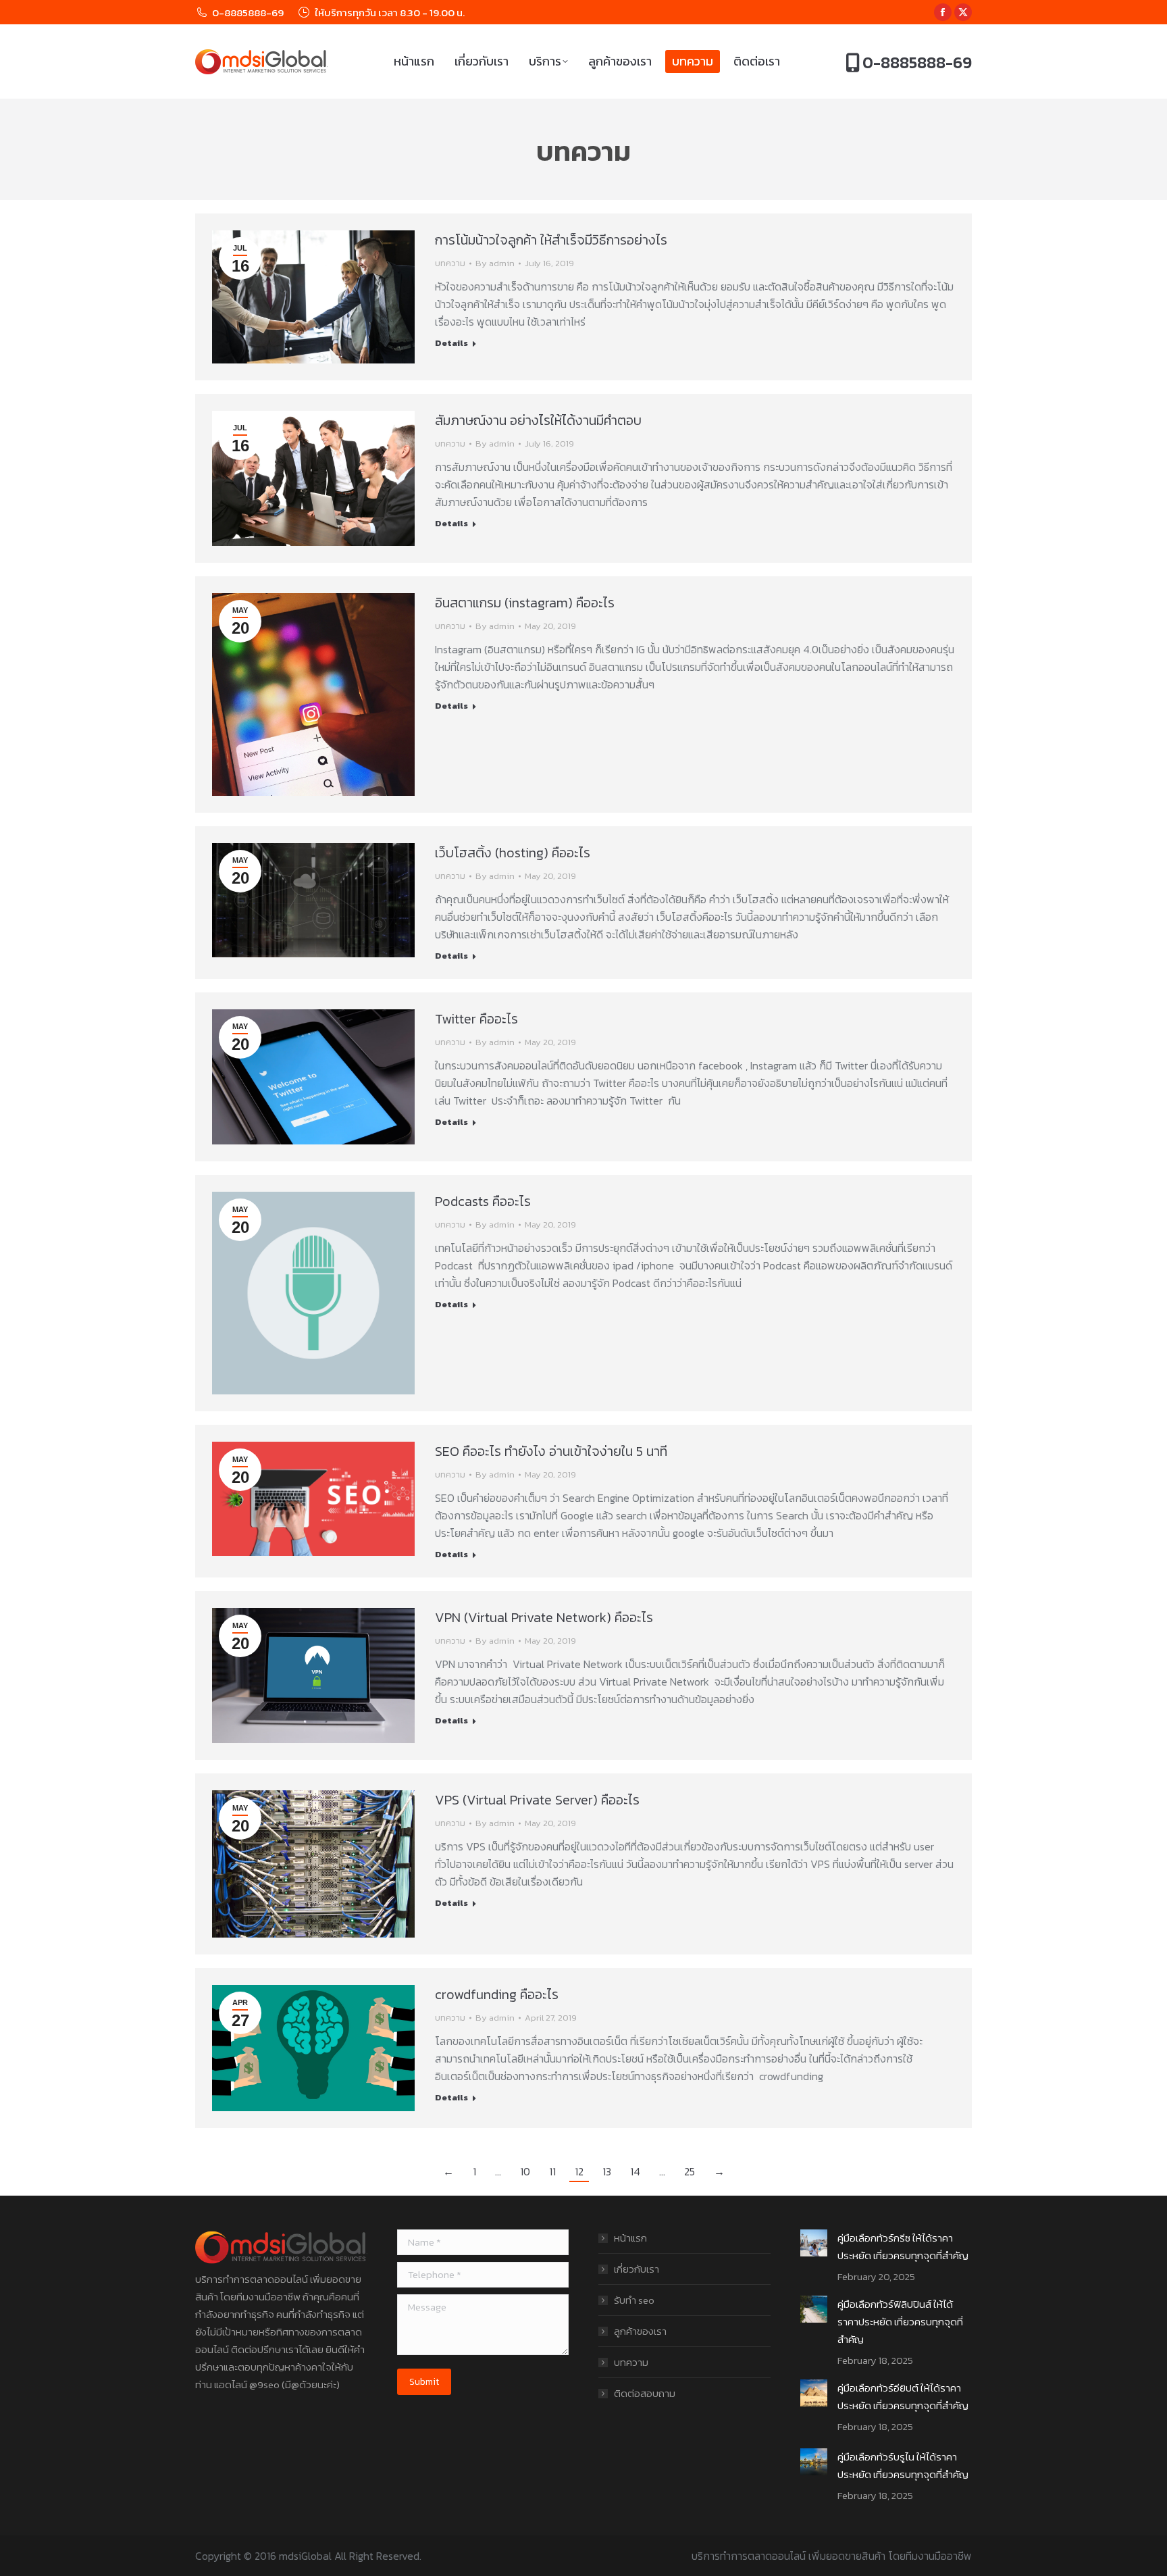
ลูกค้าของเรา (640, 2331)
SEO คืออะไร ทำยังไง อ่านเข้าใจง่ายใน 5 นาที (551, 1451)
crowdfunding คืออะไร (497, 1994)
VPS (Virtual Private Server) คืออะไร (537, 1800)
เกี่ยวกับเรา (637, 2269)
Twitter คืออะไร (476, 1019)
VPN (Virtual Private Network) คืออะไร (544, 1617)
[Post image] (814, 2243)
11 (552, 2171)
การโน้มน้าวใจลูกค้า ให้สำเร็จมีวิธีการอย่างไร (551, 240)
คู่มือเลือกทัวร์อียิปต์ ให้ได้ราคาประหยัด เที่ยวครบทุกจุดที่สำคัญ (903, 2397)
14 (635, 2171)
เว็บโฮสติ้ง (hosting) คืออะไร (513, 853)
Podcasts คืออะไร (483, 1201)
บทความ (450, 263)
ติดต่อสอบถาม (645, 2393)
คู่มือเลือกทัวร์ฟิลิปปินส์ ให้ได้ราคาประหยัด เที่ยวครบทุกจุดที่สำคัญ (900, 2322)
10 (525, 2171)
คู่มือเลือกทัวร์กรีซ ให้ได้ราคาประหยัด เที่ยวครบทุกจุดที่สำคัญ (903, 2247)
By (495, 263)
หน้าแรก (630, 2238)
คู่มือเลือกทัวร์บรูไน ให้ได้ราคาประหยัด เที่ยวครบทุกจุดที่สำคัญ (903, 2466)
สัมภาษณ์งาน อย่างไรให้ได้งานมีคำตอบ (538, 420)
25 (690, 2171)
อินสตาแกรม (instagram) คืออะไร (525, 603)
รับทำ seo (634, 2300)
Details (451, 343)
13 (607, 2171)
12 (579, 2171)
